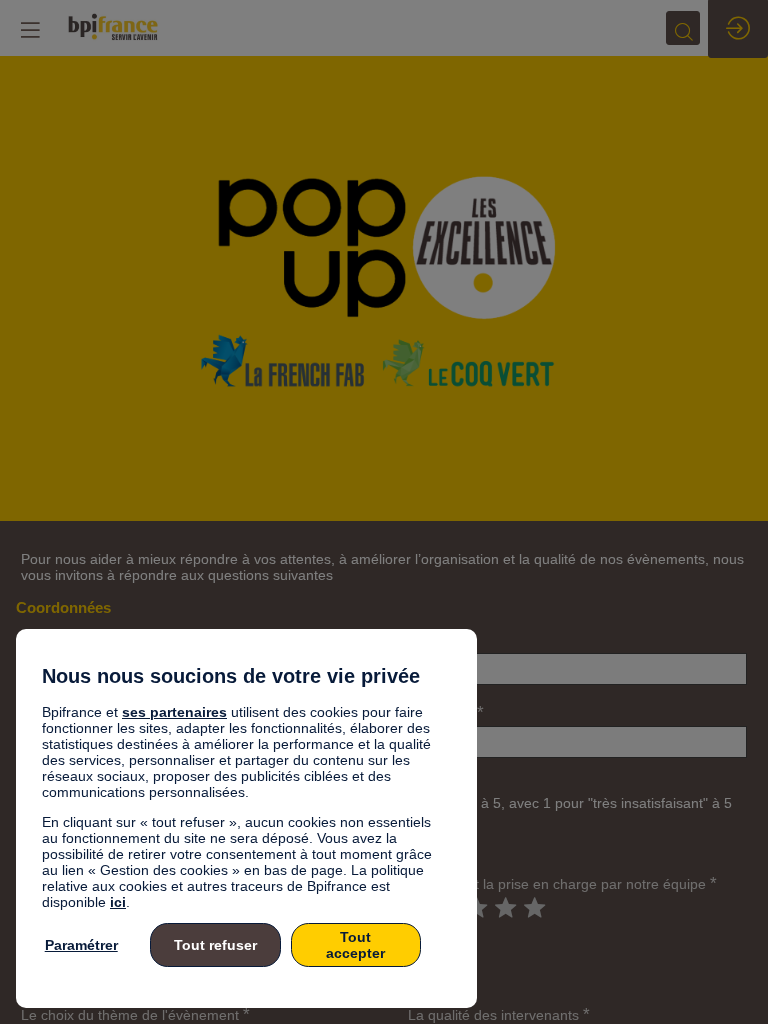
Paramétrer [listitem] (81, 945)
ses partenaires (174, 712)
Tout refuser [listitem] (215, 945)
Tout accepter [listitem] (355, 945)
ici (118, 902)
